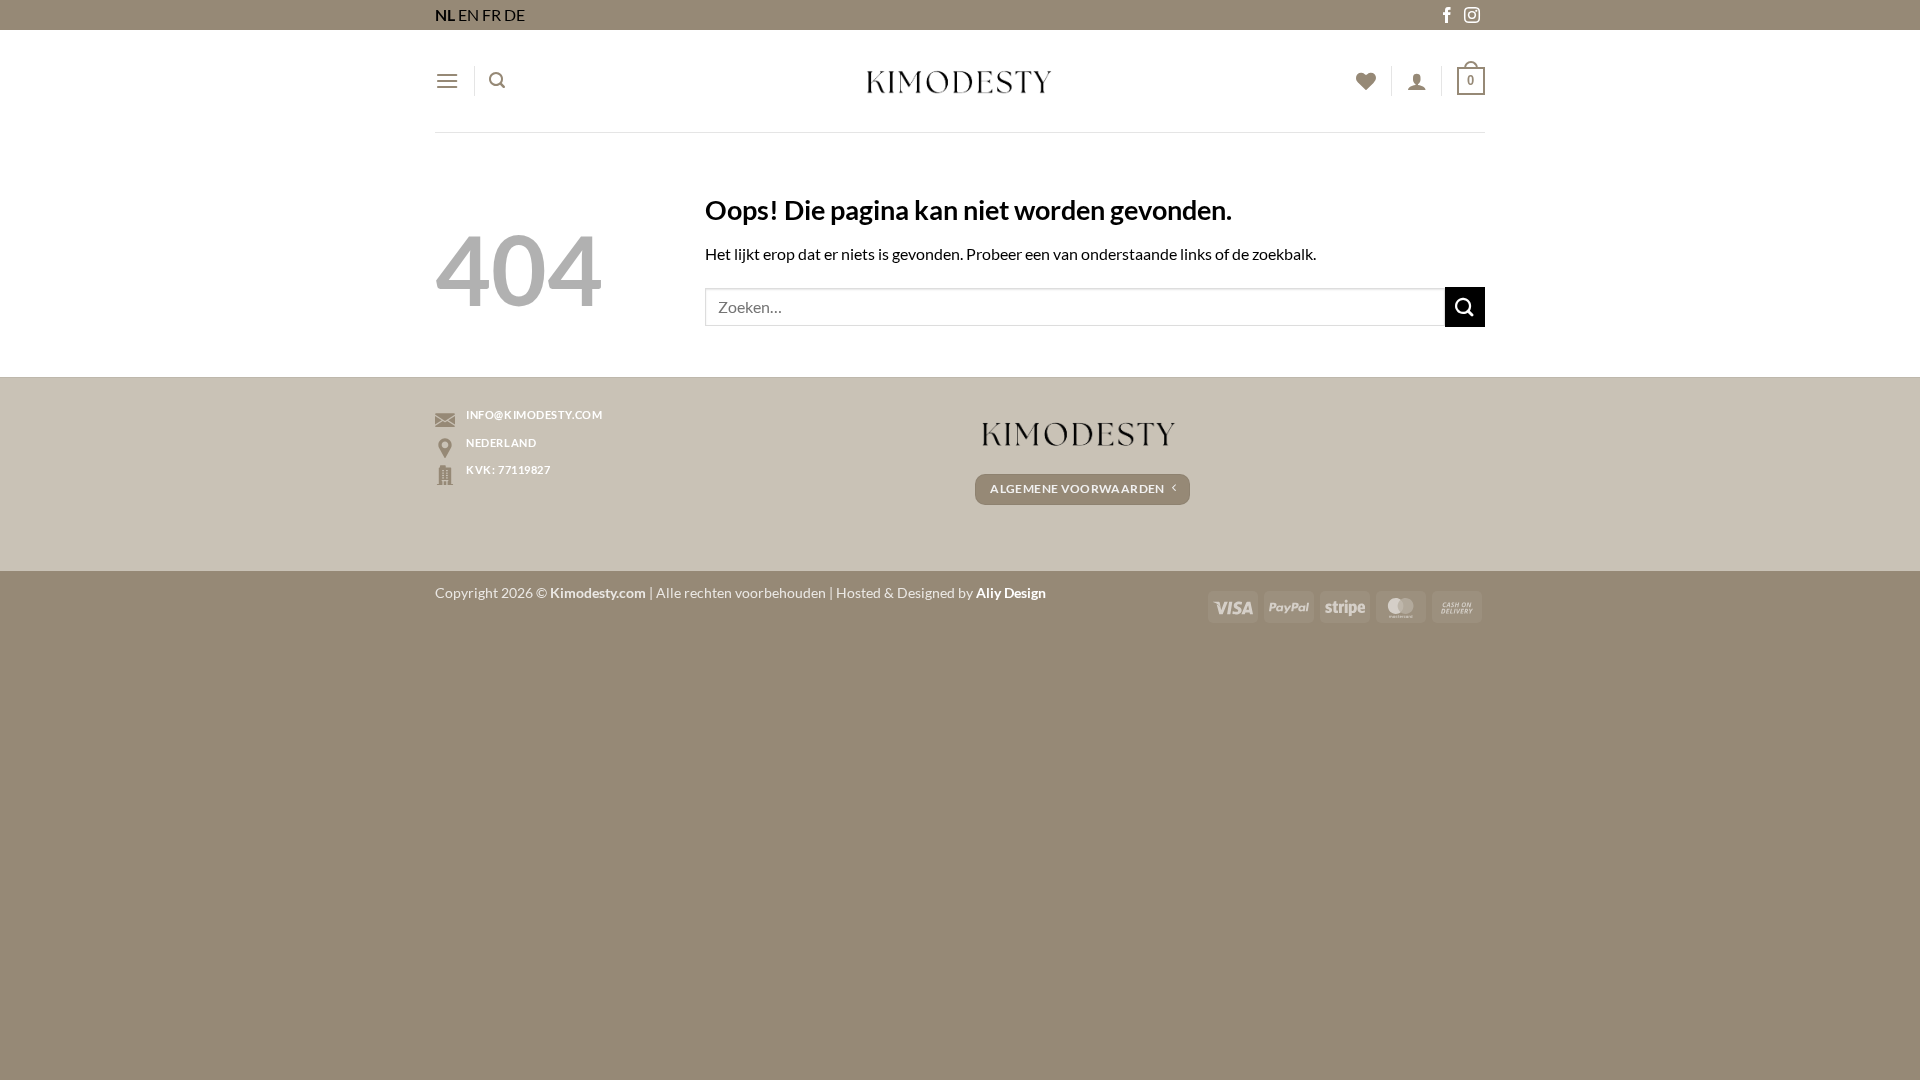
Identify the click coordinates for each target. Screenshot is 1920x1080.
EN (468, 14)
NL (445, 14)
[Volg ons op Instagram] (1472, 16)
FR (491, 14)
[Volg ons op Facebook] (1447, 16)
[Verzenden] (1465, 306)
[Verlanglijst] (1366, 81)
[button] (447, 80)
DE (514, 14)
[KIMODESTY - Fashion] (960, 81)
